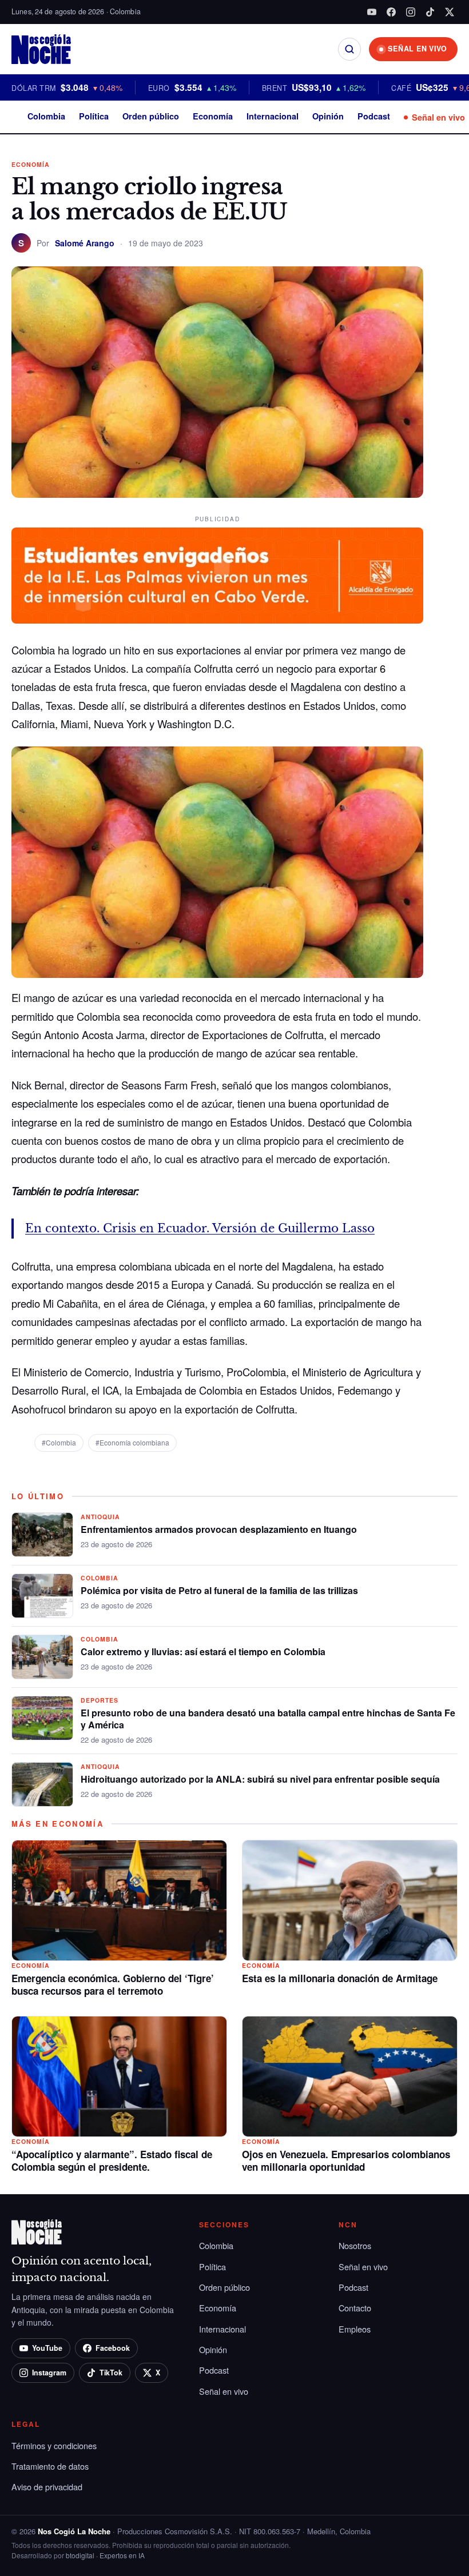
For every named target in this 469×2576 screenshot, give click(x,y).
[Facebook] (391, 12)
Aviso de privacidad (47, 2487)
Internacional (273, 116)
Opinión (328, 116)
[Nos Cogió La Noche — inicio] (41, 49)
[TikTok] (430, 12)
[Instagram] (411, 12)
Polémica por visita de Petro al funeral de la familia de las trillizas (219, 1590)
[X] (450, 12)
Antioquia (100, 1517)
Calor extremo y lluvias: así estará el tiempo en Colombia (203, 1652)
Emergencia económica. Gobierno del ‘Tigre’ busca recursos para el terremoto (113, 1984)
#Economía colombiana (132, 1442)
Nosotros (355, 2245)
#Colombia (59, 1442)
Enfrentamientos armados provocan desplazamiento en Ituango (219, 1529)
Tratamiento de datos (50, 2466)
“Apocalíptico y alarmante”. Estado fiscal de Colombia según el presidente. (112, 2160)
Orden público (151, 116)
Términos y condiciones (54, 2445)
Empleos (355, 2329)
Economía (213, 116)
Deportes (100, 1700)
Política (94, 116)
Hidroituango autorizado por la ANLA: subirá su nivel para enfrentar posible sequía (260, 1779)
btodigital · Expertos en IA (105, 2555)
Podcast (374, 116)
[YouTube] (372, 12)
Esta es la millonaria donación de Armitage (340, 1978)
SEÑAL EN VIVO (418, 49)
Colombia (46, 116)
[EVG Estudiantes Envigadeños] (217, 576)
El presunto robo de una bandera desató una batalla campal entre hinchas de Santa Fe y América (268, 1719)
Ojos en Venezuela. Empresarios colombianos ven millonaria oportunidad (346, 2160)
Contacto (355, 2308)
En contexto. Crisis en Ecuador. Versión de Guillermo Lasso (200, 1228)
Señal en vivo (438, 117)
